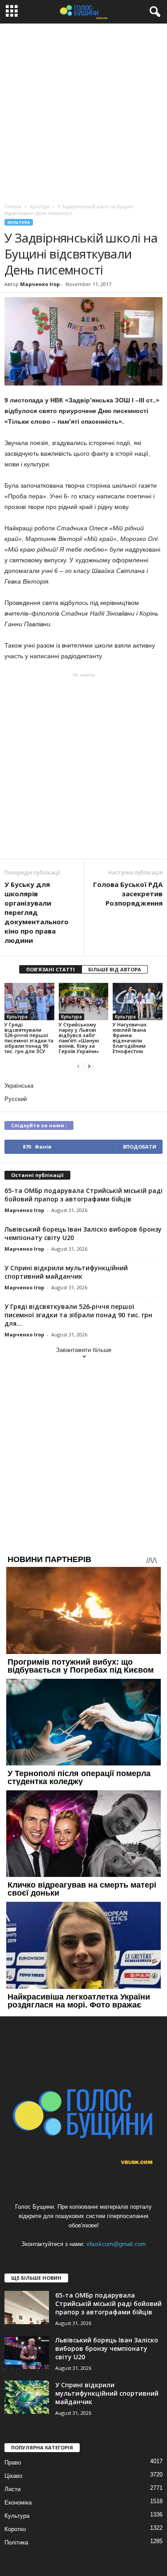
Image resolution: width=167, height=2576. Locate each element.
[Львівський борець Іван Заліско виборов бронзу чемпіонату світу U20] (27, 2352)
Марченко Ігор (40, 284)
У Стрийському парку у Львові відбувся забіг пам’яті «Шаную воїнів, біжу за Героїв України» (79, 1038)
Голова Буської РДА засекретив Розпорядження (128, 894)
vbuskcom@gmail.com (116, 2244)
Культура (19, 222)
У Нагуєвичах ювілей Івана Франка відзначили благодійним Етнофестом (130, 1038)
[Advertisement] (83, 111)
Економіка (18, 2502)
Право (13, 2463)
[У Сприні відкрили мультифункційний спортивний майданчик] (27, 2397)
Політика (16, 2542)
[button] (153, 12)
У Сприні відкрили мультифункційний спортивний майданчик (66, 1272)
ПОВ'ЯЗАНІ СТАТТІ (51, 969)
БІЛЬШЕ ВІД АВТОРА (115, 969)
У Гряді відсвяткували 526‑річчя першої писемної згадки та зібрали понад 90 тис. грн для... (78, 1315)
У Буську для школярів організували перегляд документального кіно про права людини (37, 912)
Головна (13, 207)
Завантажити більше (84, 1350)
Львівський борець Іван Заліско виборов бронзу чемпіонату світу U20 (107, 2348)
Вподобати (140, 1147)
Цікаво (13, 2476)
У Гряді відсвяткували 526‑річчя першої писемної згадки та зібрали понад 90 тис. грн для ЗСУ (29, 1038)
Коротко (15, 2529)
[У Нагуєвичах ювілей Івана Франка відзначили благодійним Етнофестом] (138, 1001)
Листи (12, 2489)
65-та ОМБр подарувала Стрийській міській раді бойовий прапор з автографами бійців (83, 1195)
